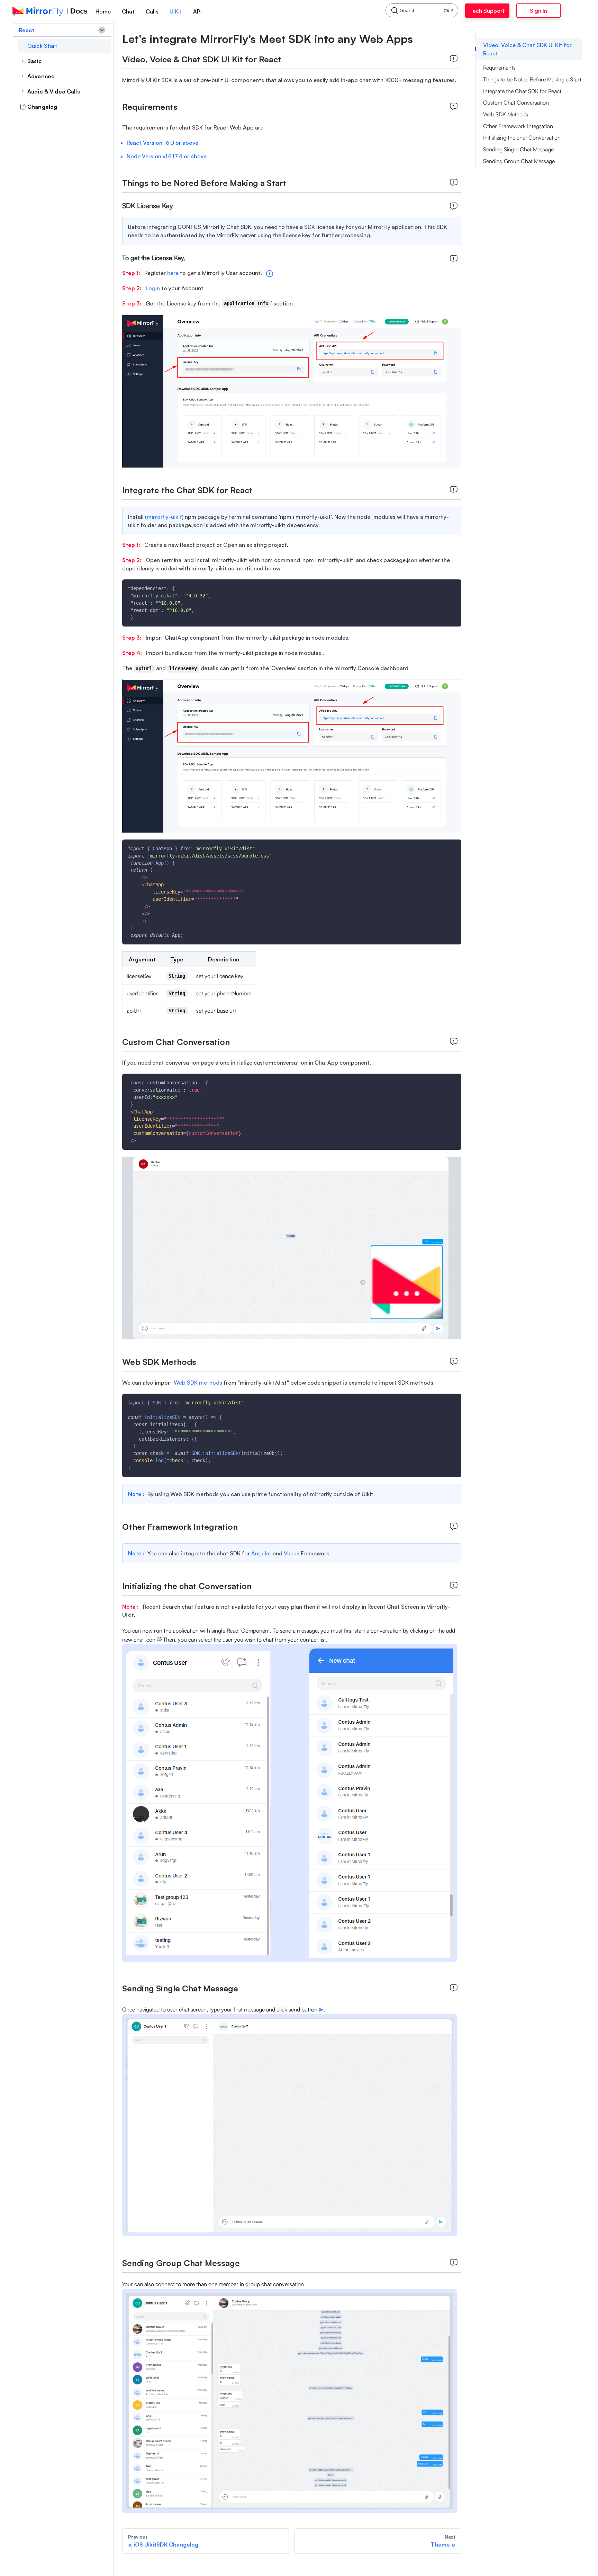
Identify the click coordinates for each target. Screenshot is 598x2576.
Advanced (41, 76)
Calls (152, 11)
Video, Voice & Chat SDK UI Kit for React (527, 49)
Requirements (499, 68)
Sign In (556, 11)
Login (153, 288)
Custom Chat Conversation (516, 103)
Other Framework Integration (518, 126)
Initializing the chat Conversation (522, 137)
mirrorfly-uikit (164, 517)
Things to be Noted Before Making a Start (532, 79)
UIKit (176, 11)
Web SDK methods (199, 1383)
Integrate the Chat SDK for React (522, 91)
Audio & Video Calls (54, 91)
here (174, 273)
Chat (128, 11)
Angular (261, 1553)
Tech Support (494, 11)
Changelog (42, 107)
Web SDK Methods (506, 114)
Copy (451, 587)
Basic (34, 61)
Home (103, 11)
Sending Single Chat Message (518, 149)
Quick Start (43, 46)
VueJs (292, 1553)
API (197, 11)
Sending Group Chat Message (519, 161)
